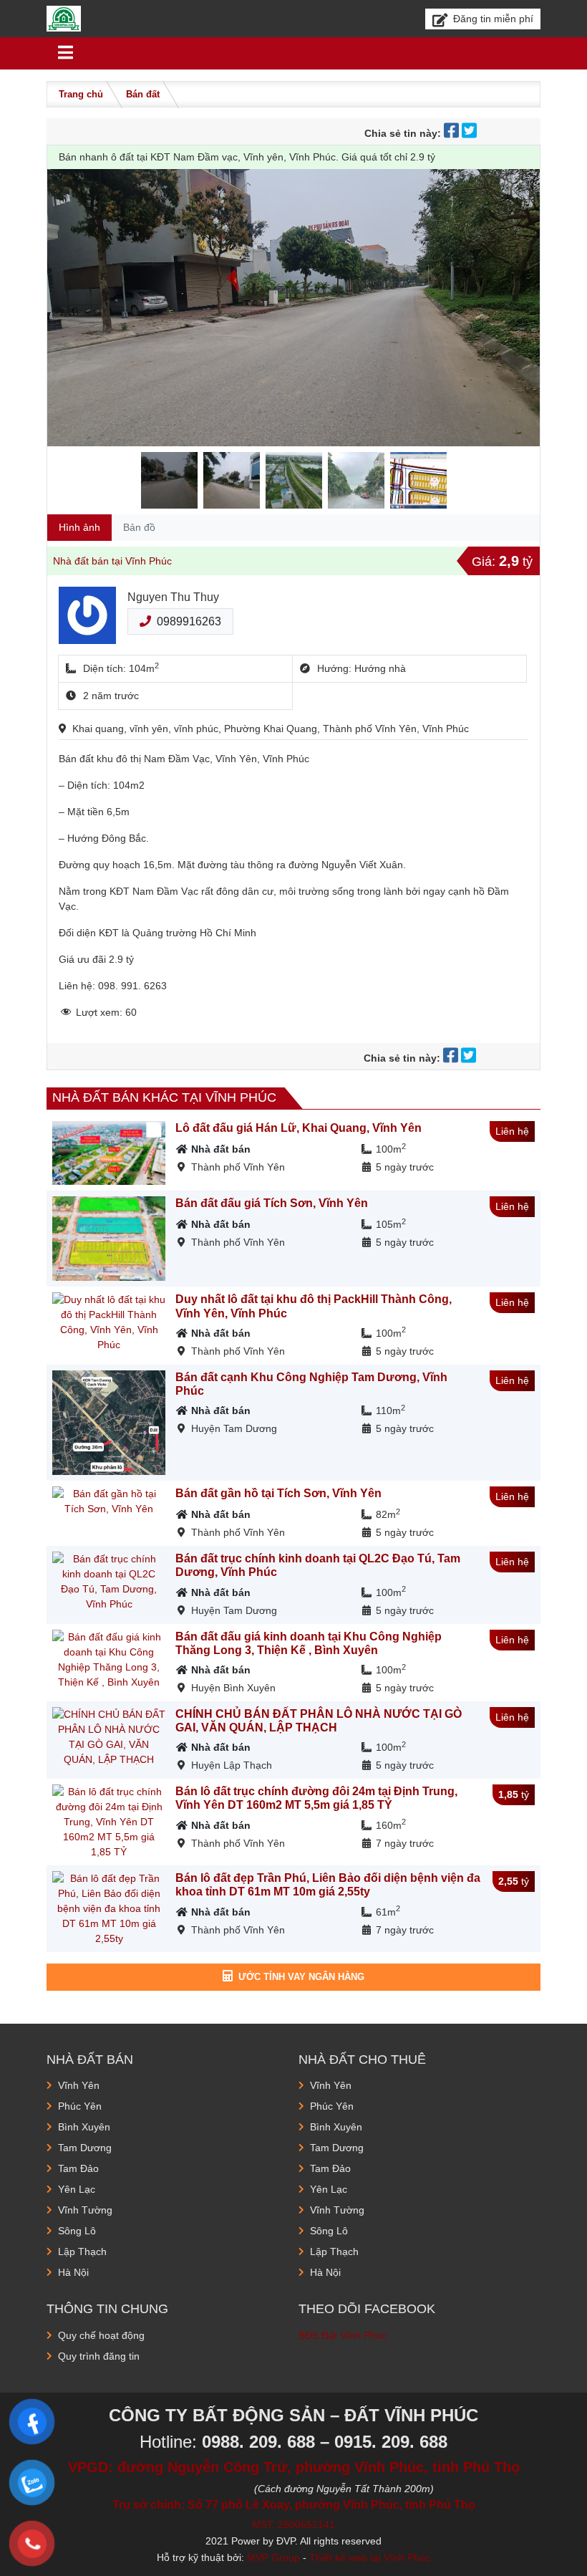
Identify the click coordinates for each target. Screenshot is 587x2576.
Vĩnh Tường (85, 2210)
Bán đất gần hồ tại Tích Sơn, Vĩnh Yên (278, 1493)
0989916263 (189, 621)
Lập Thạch (82, 2251)
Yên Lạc (77, 2189)
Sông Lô (77, 2231)
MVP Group (273, 2557)
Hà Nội (73, 2272)
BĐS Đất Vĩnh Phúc (343, 2335)
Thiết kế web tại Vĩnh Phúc (370, 2557)
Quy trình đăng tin (99, 2356)
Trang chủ (81, 94)
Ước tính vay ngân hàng (301, 1977)
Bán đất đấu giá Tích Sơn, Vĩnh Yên (272, 1203)
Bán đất (143, 94)
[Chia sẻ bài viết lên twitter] (471, 133)
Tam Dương (85, 2148)
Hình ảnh (79, 527)
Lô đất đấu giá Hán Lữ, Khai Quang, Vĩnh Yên (299, 1128)
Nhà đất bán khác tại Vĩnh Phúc (164, 1097)
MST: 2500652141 (293, 2524)
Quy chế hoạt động (101, 2335)
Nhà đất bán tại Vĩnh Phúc (112, 561)
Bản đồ (139, 527)
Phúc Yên (80, 2106)
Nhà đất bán (221, 1149)
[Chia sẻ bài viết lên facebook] (453, 133)
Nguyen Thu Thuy (173, 597)
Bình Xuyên (84, 2127)
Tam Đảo (78, 2168)
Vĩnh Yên (79, 2085)
